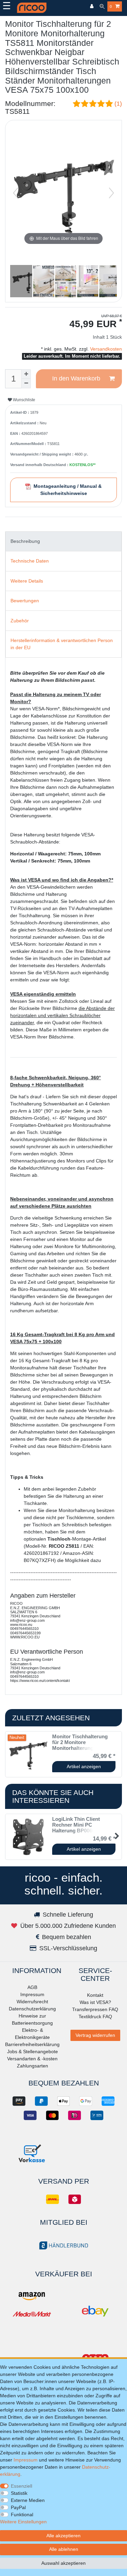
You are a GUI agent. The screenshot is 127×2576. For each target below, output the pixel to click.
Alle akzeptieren (63, 2536)
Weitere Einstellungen (23, 2522)
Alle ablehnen (64, 2549)
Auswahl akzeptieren (63, 2563)
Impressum (32, 1994)
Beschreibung (25, 541)
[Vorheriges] (16, 193)
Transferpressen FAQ (95, 2009)
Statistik (19, 2493)
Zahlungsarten (33, 2066)
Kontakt (95, 1995)
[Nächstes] (111, 193)
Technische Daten (30, 561)
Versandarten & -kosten (32, 2059)
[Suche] (102, 7)
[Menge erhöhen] (26, 374)
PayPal (18, 2507)
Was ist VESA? (95, 2002)
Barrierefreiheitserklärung (32, 2044)
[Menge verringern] (26, 384)
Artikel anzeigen (84, 1766)
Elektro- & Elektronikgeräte (32, 2034)
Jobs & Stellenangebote (33, 2051)
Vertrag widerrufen (95, 2035)
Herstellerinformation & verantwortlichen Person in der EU (62, 644)
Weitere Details (27, 581)
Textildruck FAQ (95, 2017)
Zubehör (20, 621)
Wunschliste (24, 400)
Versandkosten (105, 349)
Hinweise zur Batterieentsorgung (32, 2019)
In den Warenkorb (76, 378)
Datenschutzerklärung (32, 2009)
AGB (32, 1987)
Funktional (22, 2515)
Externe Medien (28, 2500)
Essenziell (22, 2486)
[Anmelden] (92, 7)
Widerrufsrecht (32, 2002)
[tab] (63, 541)
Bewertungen (25, 601)
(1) (118, 104)
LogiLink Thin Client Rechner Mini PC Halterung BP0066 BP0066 (83, 1825)
